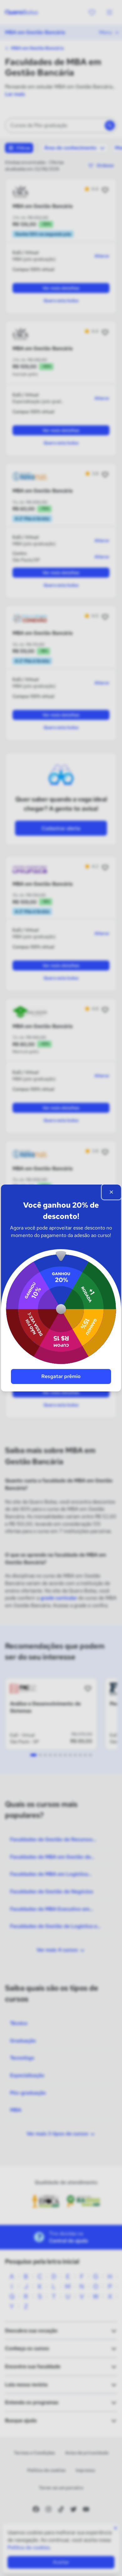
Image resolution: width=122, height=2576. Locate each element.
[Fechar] (111, 1192)
